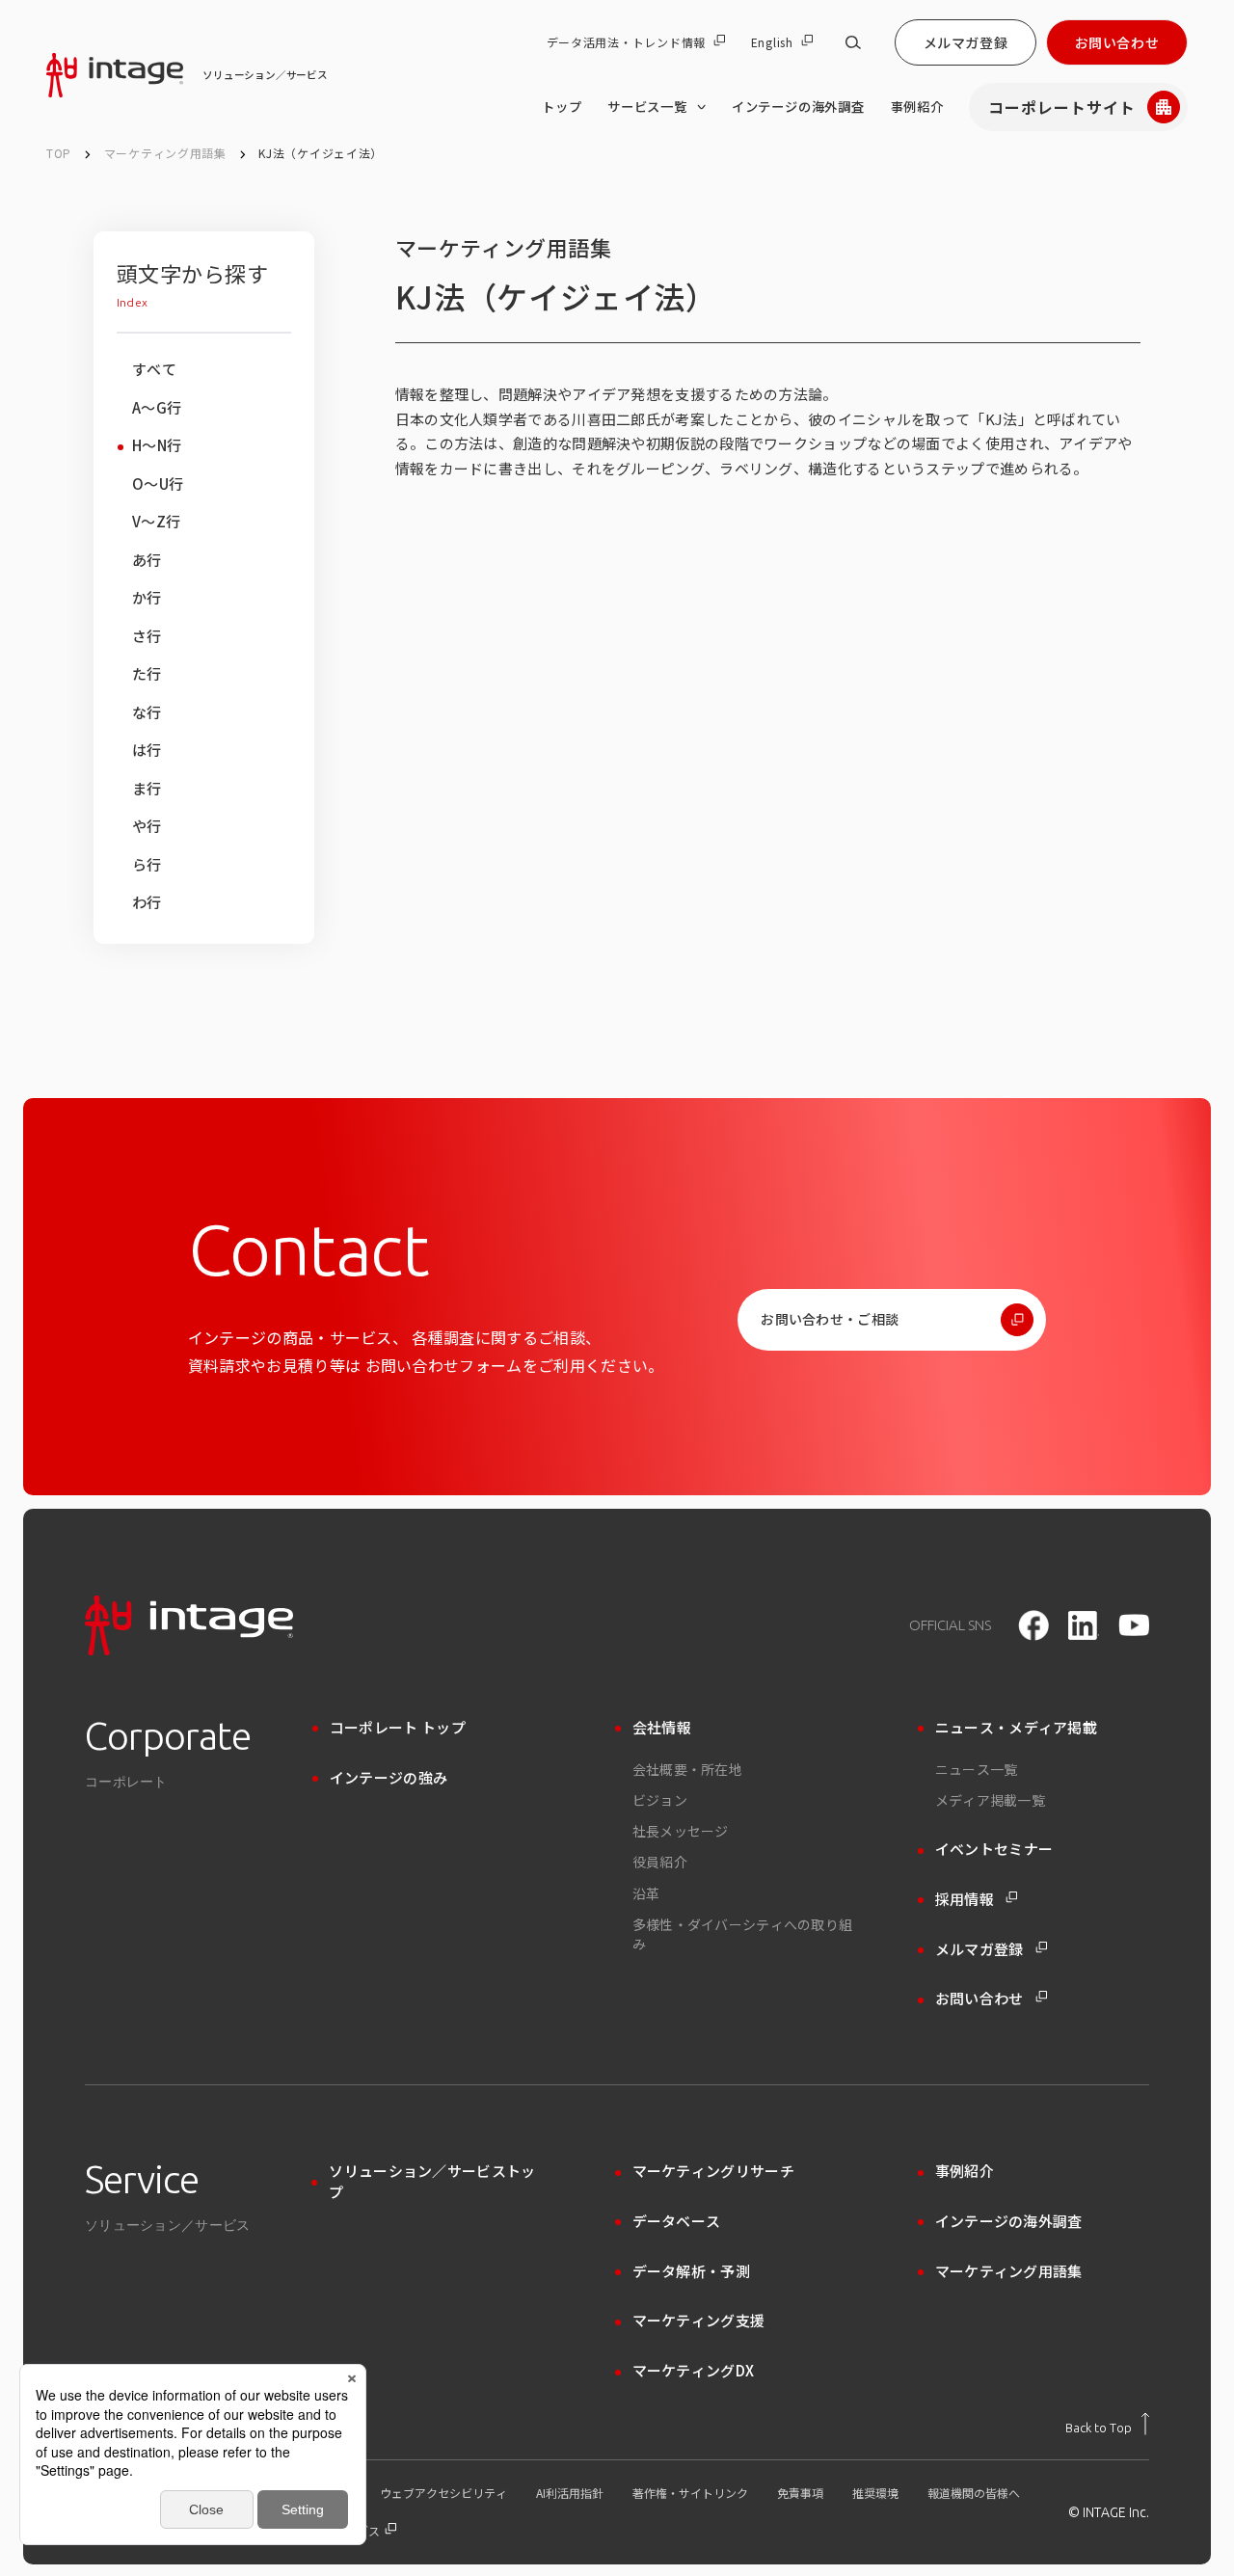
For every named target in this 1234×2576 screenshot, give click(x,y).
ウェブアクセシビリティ (443, 2493)
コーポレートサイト (1062, 107)
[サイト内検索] (853, 42)
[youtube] (1134, 1625)
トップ (562, 107)
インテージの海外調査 (798, 107)
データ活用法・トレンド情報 (626, 42)
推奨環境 (875, 2493)
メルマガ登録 (966, 42)
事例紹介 (917, 107)
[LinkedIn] (1084, 1625)
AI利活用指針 (570, 2493)
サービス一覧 (647, 107)
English (772, 42)
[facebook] (1033, 1625)
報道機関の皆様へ (974, 2493)
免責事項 (800, 2493)
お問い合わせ (1117, 42)
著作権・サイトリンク (690, 2493)
